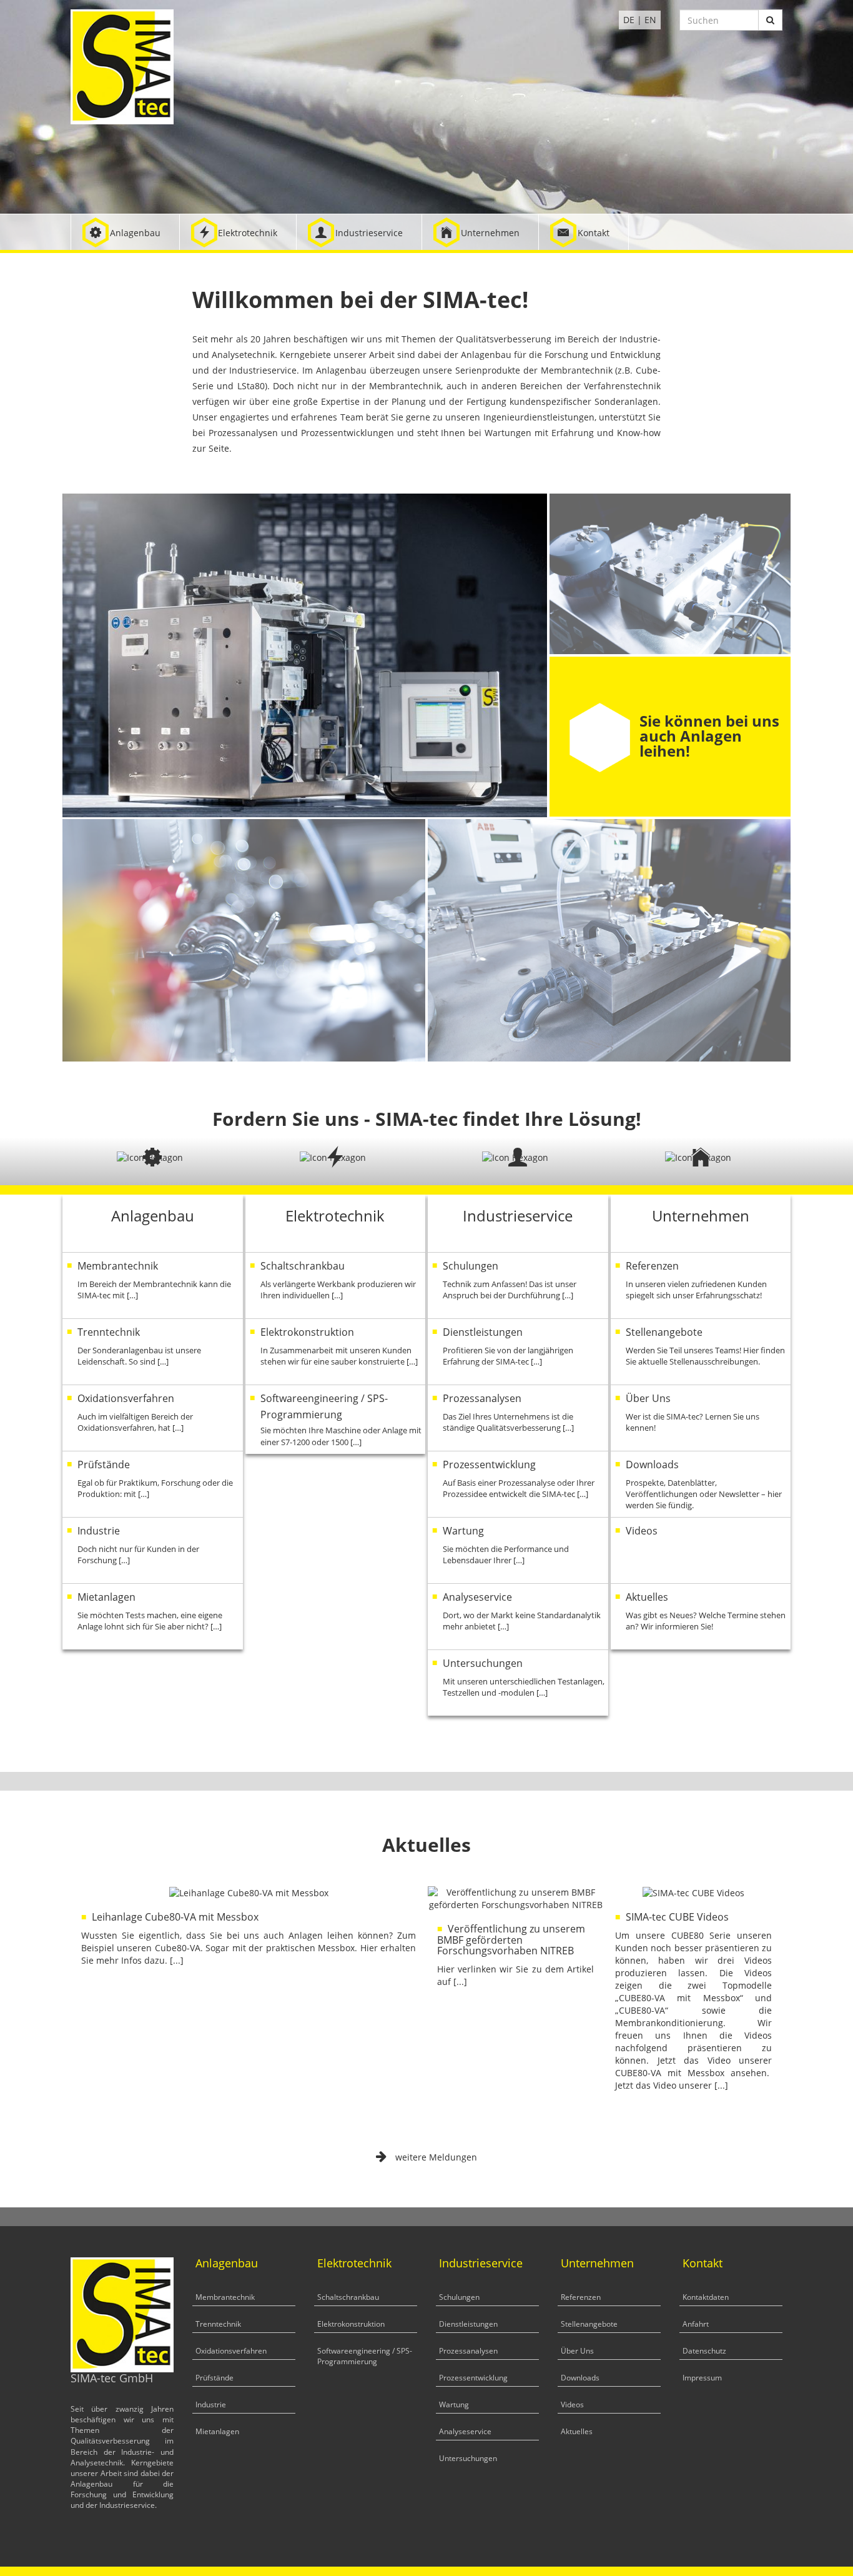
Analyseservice (465, 2431)
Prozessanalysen (468, 2351)
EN (650, 20)
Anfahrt (696, 2324)
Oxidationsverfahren (231, 2351)
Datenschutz (704, 2351)
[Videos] (701, 1550)
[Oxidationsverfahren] (153, 1418)
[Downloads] (701, 1484)
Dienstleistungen (468, 2324)
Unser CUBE (683, 736)
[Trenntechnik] (153, 1352)
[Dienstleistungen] (518, 1352)
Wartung (454, 2404)
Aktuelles (577, 2431)
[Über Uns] (701, 1418)
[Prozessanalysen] (518, 1418)
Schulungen (459, 2297)
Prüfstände (214, 2378)
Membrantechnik (225, 2297)
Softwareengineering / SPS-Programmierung (365, 2356)
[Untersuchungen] (518, 1683)
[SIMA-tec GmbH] (122, 66)
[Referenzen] (701, 1286)
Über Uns (577, 2351)
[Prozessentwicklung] (518, 1484)
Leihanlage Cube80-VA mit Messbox (175, 1917)
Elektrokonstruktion (351, 2324)
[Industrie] (153, 1550)
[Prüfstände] (153, 1484)
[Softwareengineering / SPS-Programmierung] (336, 1420)
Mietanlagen (217, 2431)
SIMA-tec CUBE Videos (677, 1917)
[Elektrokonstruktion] (336, 1352)
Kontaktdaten (706, 2297)
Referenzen (581, 2297)
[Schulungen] (518, 1286)
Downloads (580, 2378)
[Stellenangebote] (701, 1352)
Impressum (702, 2378)
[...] (177, 1960)
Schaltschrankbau (348, 2297)
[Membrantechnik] (153, 1286)
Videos (572, 2404)
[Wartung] (518, 1550)
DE (629, 20)
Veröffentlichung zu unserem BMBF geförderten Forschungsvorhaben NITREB (511, 1940)
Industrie (211, 2404)
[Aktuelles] (701, 1617)
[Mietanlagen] (153, 1617)
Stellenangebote (589, 2324)
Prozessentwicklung (473, 2378)
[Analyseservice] (518, 1617)
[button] (125, 232)
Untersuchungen (468, 2458)
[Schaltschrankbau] (336, 1286)
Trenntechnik (218, 2324)
